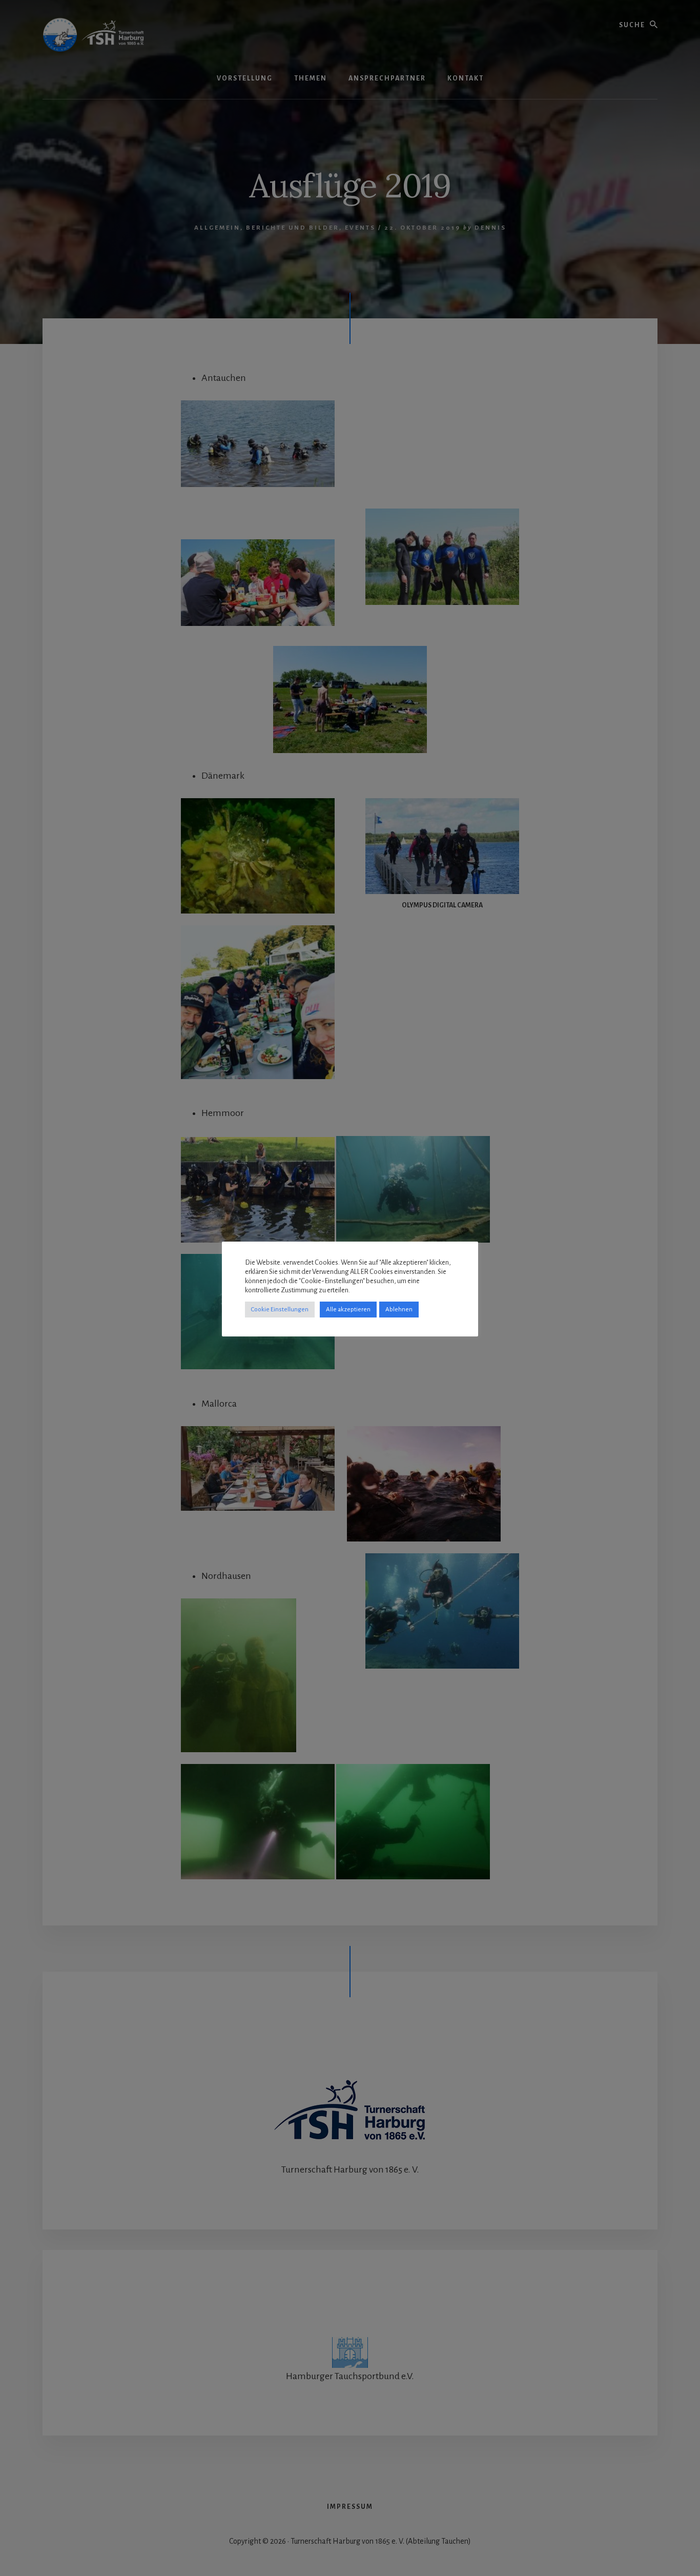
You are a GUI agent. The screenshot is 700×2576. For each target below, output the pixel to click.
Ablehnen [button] (399, 1310)
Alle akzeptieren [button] (348, 1310)
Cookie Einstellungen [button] (280, 1310)
